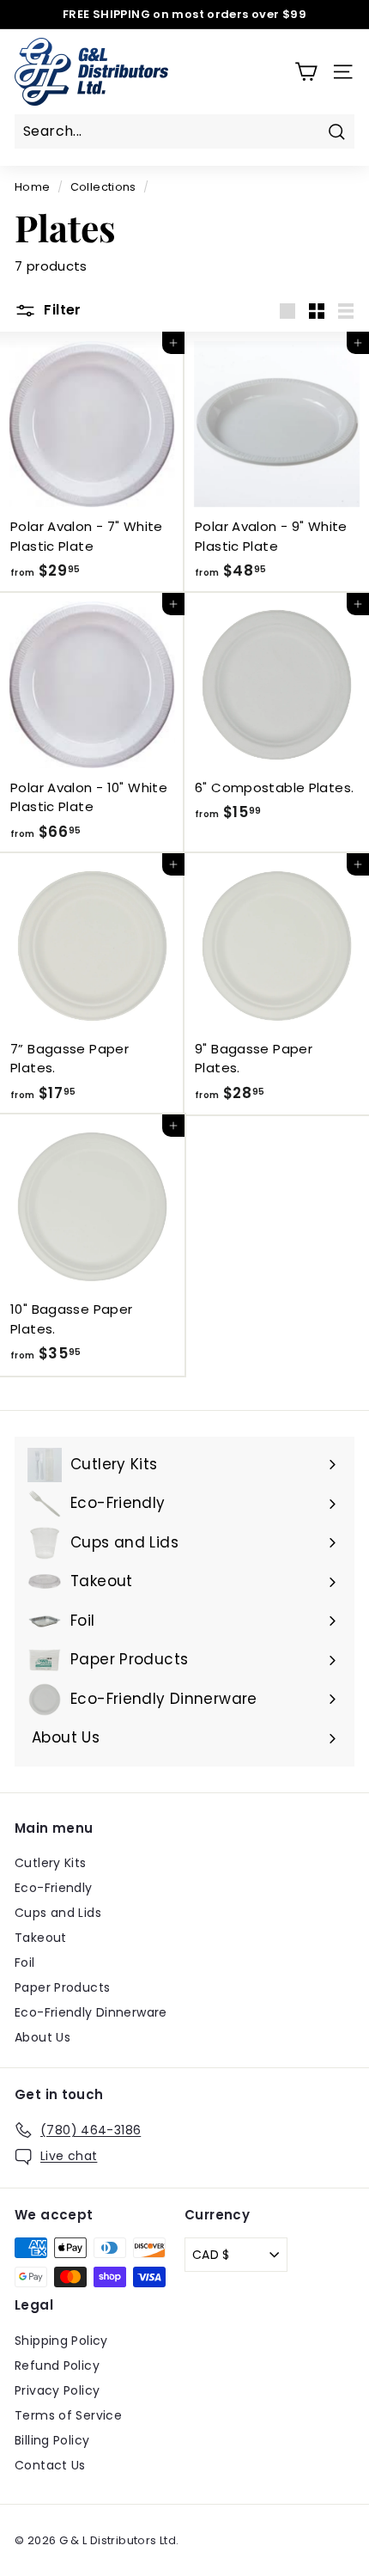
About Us (42, 2037)
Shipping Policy (61, 2341)
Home (33, 187)
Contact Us (50, 2465)
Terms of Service (68, 2415)
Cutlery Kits (51, 1863)
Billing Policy (52, 2440)
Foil (25, 1963)
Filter (61, 310)
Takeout (41, 1938)
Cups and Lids (58, 1913)
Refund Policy (57, 2365)
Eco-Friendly (54, 1888)
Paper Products (62, 1987)
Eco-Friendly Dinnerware (91, 2012)
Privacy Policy (57, 2390)
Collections (103, 187)
